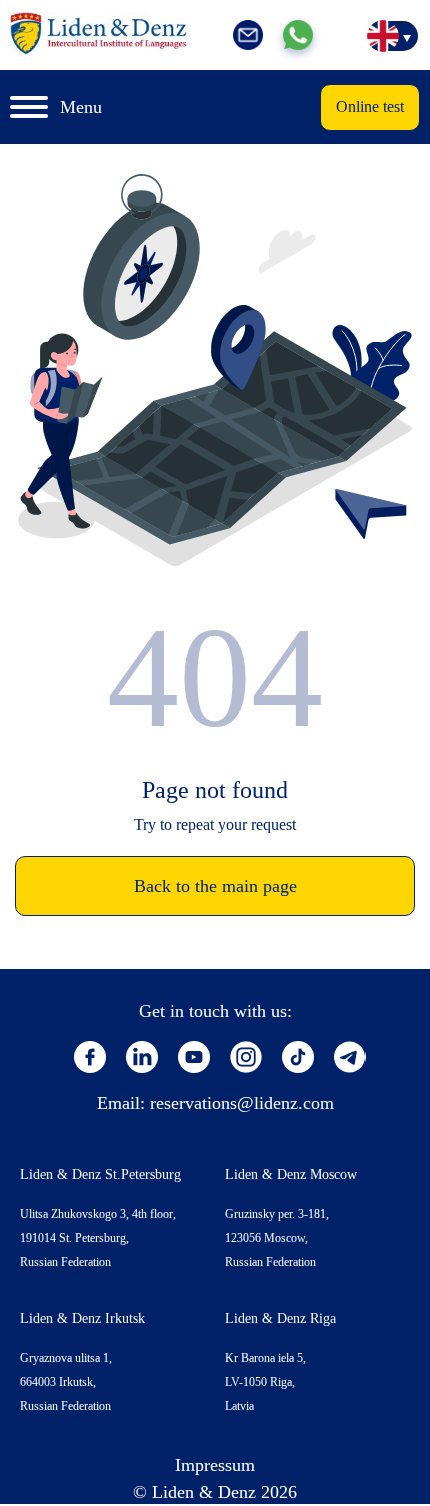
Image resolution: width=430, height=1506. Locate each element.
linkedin (142, 1057)
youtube (194, 1057)
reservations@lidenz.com (242, 1103)
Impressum (215, 1465)
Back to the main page (215, 886)
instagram (246, 1057)
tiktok (298, 1057)
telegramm (350, 1057)
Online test (370, 106)
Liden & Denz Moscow (291, 1174)
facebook (90, 1057)
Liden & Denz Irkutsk (82, 1318)
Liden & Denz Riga (280, 1318)
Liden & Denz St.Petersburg (100, 1174)
